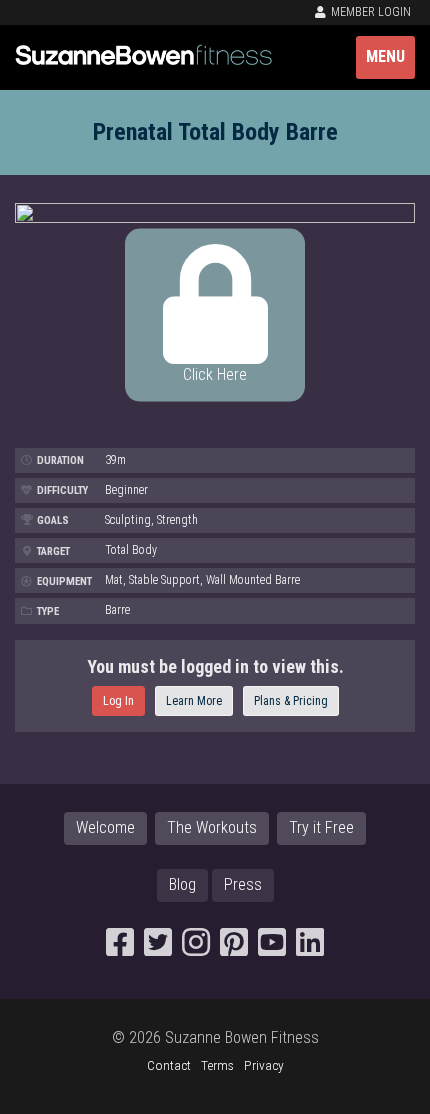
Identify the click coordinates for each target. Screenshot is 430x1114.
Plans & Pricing (291, 701)
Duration (59, 460)
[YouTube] (272, 948)
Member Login (369, 12)
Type (46, 611)
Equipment (63, 581)
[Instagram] (196, 948)
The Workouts (212, 827)
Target (52, 551)
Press (243, 884)
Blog (182, 884)
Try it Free (321, 827)
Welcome (105, 827)
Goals (51, 520)
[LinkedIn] (310, 948)
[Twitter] (158, 948)
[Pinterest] (234, 948)
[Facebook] (120, 948)
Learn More (194, 701)
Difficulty (61, 490)
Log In (118, 701)
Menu (385, 56)
